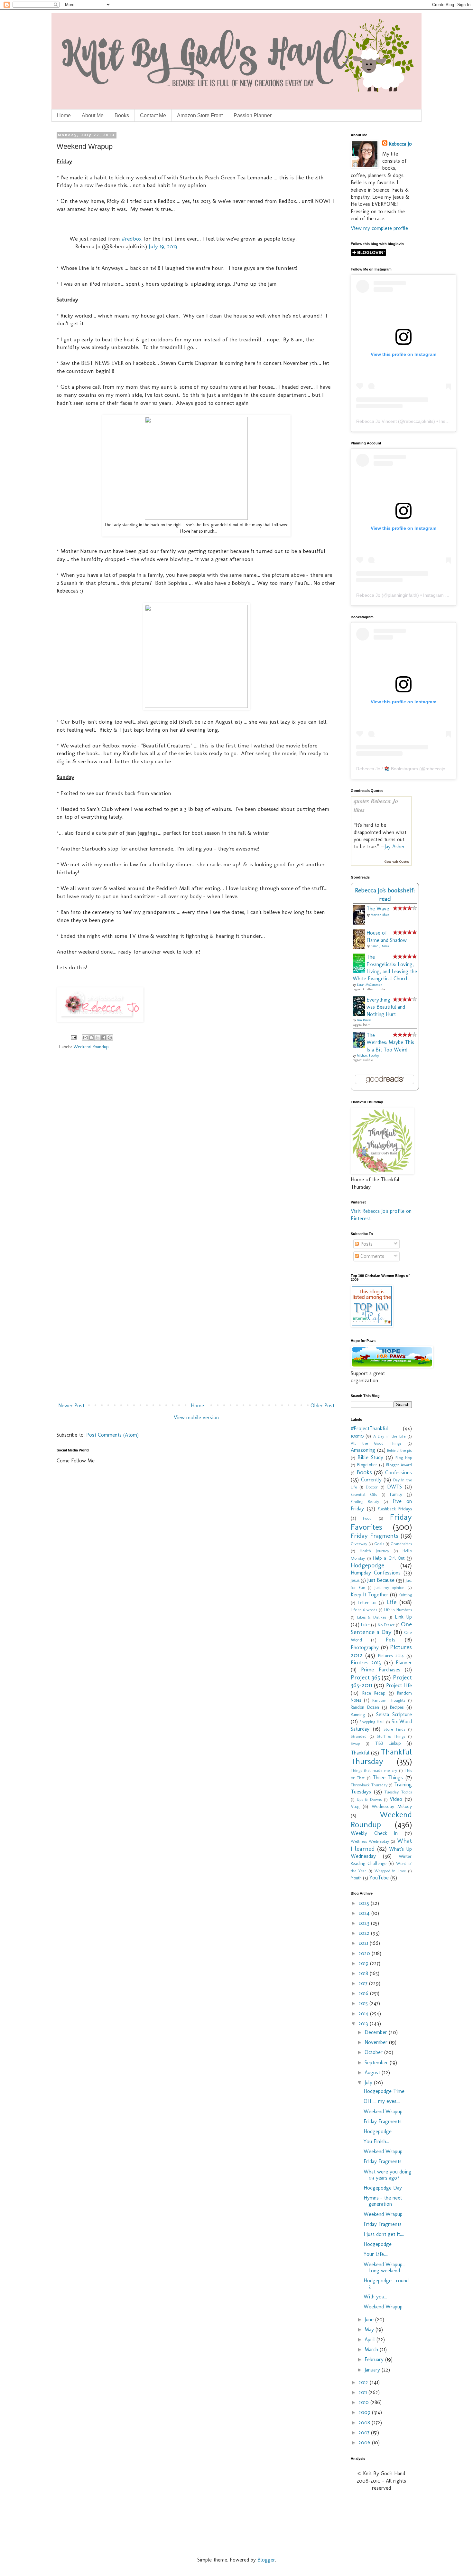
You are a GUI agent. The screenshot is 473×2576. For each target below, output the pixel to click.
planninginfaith (403, 595)
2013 (364, 2024)
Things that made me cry (374, 1770)
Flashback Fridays (395, 1509)
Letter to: (367, 1602)
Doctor (372, 1487)
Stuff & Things (391, 1736)
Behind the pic (399, 1450)
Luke (365, 1625)
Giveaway (359, 1544)
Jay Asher (395, 846)
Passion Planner (253, 115)
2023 (365, 1923)
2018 (364, 1973)
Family (396, 1494)
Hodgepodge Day (383, 2188)
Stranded (359, 1736)
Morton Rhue (380, 915)
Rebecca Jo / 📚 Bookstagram (387, 769)
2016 (364, 1993)
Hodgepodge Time (384, 2091)
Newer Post (71, 1406)
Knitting (405, 1595)
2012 (364, 2382)
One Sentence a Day (381, 1628)
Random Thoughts (389, 1700)
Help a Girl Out (389, 1558)
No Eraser (386, 1625)
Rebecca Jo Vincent (376, 421)
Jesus (355, 1580)
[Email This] (85, 1038)
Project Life (399, 1685)
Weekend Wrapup (383, 2111)
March (372, 2349)
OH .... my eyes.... (382, 2101)
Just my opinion (390, 1587)
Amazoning (363, 1450)
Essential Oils (364, 1494)
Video (396, 1799)
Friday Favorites (381, 1522)
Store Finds (394, 1729)
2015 (364, 2003)
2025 (365, 1903)
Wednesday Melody (392, 1806)
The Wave (378, 909)
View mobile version (196, 1417)
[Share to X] (97, 1038)
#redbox (132, 238)
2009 (365, 2412)
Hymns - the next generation (383, 2201)
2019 (364, 1963)
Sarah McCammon (370, 985)
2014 (364, 2014)
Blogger (266, 2560)
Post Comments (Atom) (112, 1435)
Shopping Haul (372, 1722)
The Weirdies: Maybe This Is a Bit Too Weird (390, 1042)
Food (367, 1518)
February (375, 2359)
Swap (355, 1743)
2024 (365, 1913)
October (374, 2052)
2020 (365, 1953)
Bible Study (370, 1457)
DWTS (394, 1487)
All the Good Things (376, 1443)
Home (64, 115)
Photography (365, 1647)
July (369, 2082)
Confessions (399, 1473)
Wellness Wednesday (370, 1841)
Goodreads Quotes (397, 862)
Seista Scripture (394, 1714)
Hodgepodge (367, 1565)
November (377, 2042)
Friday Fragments (375, 1536)
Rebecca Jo (400, 144)
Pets (391, 1640)
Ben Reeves (364, 1020)
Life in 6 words (364, 1610)
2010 (364, 2402)
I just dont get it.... (384, 2234)
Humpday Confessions (376, 1573)
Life (391, 1602)
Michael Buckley (368, 1056)
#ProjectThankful (369, 1428)
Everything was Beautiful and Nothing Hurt (386, 1007)
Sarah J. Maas (380, 946)
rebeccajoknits (419, 421)
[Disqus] (196, 1147)
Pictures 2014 (391, 1656)
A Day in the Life (389, 1436)
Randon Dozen (365, 1707)
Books (122, 115)
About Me (93, 115)
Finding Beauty (365, 1502)
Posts (366, 1244)
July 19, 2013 (163, 246)
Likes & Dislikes (372, 1617)
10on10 (357, 1436)
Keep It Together (370, 1595)
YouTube (379, 1878)
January (373, 2370)
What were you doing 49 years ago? (388, 2175)
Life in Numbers (398, 1610)
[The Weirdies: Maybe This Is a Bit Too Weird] (361, 1046)
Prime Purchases (380, 1670)
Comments (371, 1256)
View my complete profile (379, 228)
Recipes (397, 1707)
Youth (356, 1878)
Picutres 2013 (366, 1663)
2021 (364, 1943)
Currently (371, 1480)
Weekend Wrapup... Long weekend (385, 2267)
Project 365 (365, 1677)
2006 (365, 2443)
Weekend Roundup (91, 1047)
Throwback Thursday (369, 1785)
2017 (364, 1983)
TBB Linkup (388, 1743)
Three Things (388, 1778)
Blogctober (367, 1465)
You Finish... (376, 2141)
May (370, 2329)
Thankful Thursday (381, 1757)
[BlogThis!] (91, 1038)
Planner (404, 1663)
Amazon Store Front (200, 115)
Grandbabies (401, 1544)
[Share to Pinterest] (110, 1038)
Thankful (360, 1753)
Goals (379, 1544)
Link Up (403, 1617)
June (370, 2319)
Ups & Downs (369, 1799)
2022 (365, 1933)
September (377, 2063)
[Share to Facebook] (104, 1038)
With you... (375, 2297)
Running (358, 1715)
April (371, 2339)
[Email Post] (73, 1037)
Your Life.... (376, 2254)
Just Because (381, 1580)
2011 (363, 2392)
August (373, 2072)
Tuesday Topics (398, 1792)
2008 (365, 2423)
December (377, 2032)
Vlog (355, 1806)
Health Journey (374, 1551)
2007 (365, 2433)
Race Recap (374, 1693)
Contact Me (153, 115)
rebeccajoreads (441, 769)
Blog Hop (404, 1458)
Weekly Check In (374, 1833)
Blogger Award (399, 1465)
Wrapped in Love (390, 1871)
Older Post (322, 1406)
